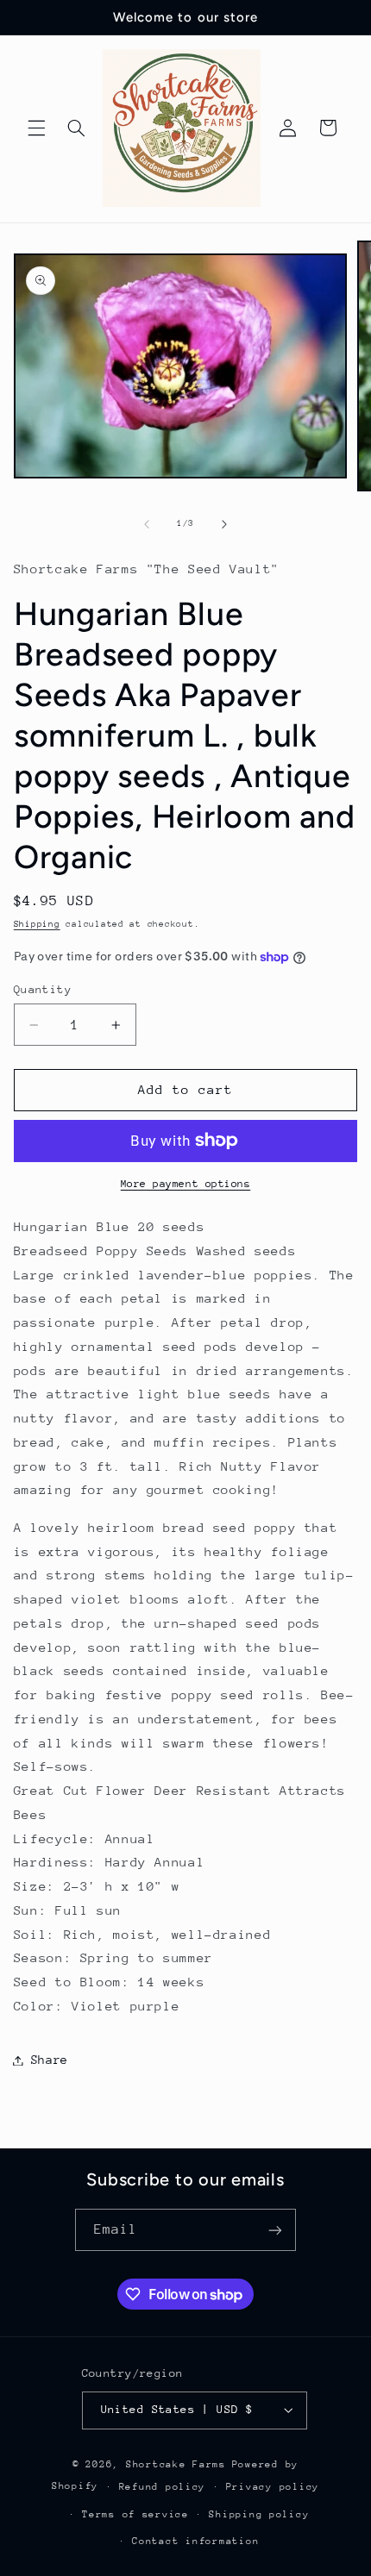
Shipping (37, 924)
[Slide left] (147, 524)
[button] (36, 128)
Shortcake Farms (176, 2464)
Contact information (195, 2541)
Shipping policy (259, 2514)
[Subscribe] (275, 2230)
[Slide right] (224, 524)
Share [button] (50, 2060)
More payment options (186, 1184)
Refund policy (163, 2487)
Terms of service (135, 2514)
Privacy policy (273, 2487)
